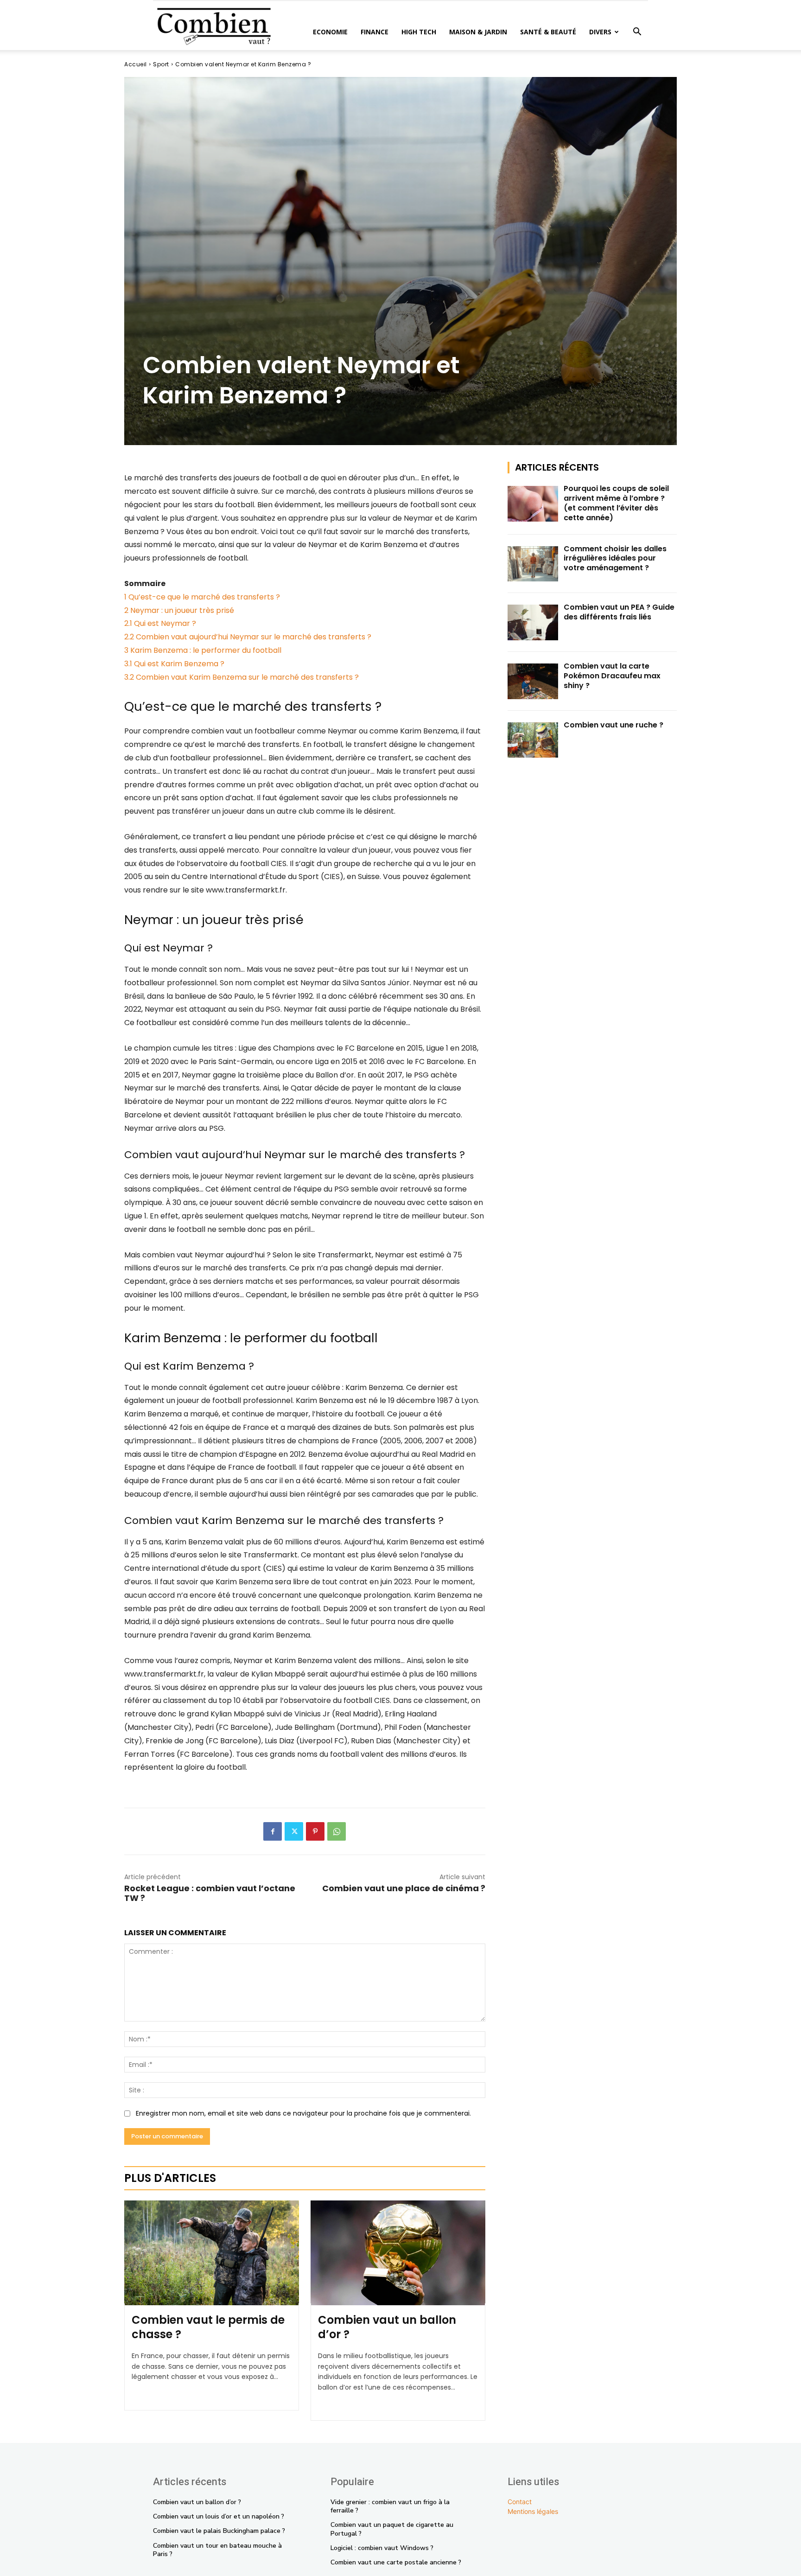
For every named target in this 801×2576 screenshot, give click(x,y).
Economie (330, 32)
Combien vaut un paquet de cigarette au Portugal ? (392, 2529)
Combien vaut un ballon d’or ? (387, 2327)
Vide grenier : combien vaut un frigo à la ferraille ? (390, 2506)
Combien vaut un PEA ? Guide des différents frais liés (619, 612)
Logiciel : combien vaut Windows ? (382, 2548)
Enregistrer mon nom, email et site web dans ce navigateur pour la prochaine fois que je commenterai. (303, 2113)
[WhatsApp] (337, 1831)
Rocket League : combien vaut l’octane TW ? (210, 1893)
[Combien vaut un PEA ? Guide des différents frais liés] (533, 622)
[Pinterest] (315, 1831)
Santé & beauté (548, 32)
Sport (161, 64)
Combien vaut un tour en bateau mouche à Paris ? (217, 2550)
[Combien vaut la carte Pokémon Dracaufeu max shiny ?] (533, 681)
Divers (600, 32)
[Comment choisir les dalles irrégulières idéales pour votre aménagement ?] (533, 564)
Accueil (136, 64)
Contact (520, 2502)
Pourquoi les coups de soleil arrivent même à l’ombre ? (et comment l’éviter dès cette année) (616, 503)
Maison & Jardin (478, 32)
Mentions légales (533, 2511)
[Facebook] (273, 1831)
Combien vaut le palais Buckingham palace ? (219, 2531)
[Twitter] (294, 1831)
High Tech (419, 32)
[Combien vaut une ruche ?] (533, 740)
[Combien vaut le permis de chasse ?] (212, 2253)
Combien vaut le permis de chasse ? (208, 2327)
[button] (637, 33)
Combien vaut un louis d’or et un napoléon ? (219, 2516)
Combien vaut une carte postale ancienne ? (396, 2562)
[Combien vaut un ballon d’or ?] (398, 2253)
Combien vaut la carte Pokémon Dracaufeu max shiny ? (612, 676)
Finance (375, 32)
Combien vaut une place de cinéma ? (404, 1888)
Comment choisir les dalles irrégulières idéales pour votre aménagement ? (615, 558)
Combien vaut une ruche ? (613, 725)
